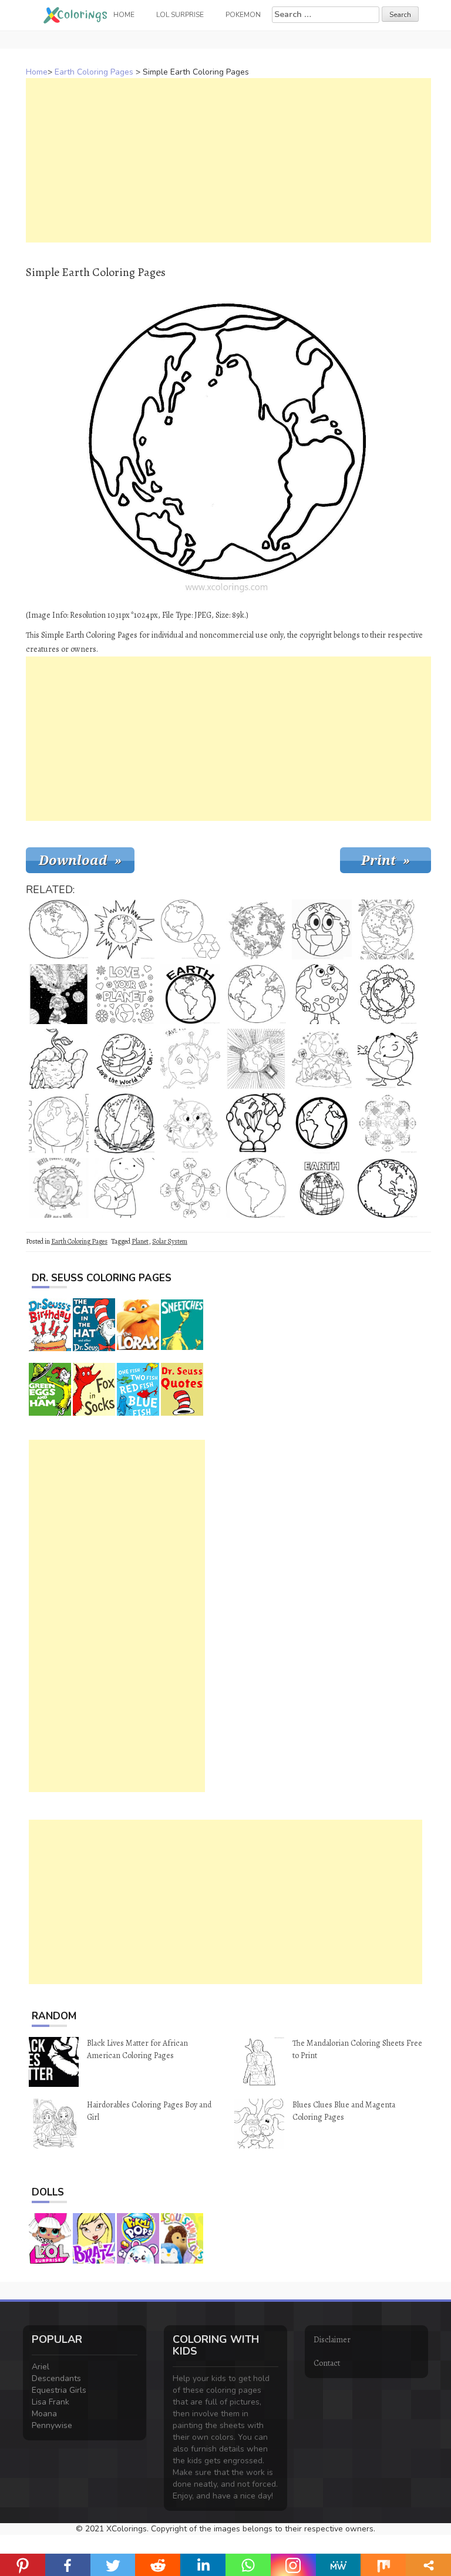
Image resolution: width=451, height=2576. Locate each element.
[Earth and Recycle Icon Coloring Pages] (190, 930)
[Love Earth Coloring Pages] (59, 1123)
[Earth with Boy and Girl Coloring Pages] (322, 1059)
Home (37, 72)
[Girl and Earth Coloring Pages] (124, 1188)
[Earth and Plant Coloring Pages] (59, 1059)
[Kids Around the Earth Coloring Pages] (388, 1123)
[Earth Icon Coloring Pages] (322, 1123)
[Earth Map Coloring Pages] (256, 930)
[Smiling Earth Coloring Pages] (388, 1059)
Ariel (41, 2367)
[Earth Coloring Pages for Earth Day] (256, 1059)
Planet (140, 1241)
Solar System (170, 1241)
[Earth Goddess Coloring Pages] (59, 994)
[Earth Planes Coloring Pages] (388, 1188)
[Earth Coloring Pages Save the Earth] (190, 1059)
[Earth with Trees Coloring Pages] (190, 1188)
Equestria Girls (59, 2390)
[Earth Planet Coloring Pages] (256, 994)
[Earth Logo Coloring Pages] (190, 994)
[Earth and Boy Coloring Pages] (256, 1123)
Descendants (56, 2378)
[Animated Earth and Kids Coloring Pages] (190, 1123)
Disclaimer (332, 2340)
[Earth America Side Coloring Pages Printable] (256, 1188)
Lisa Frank (51, 2402)
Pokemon (243, 15)
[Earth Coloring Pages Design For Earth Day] (388, 930)
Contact (327, 2363)
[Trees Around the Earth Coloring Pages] (388, 994)
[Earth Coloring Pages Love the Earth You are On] (124, 1059)
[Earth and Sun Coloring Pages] (124, 930)
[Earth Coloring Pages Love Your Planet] (124, 994)
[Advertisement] (228, 160)
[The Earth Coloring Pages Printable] (59, 930)
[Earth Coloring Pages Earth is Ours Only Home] (59, 1188)
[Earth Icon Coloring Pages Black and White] (322, 1188)
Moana (44, 2414)
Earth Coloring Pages (94, 72)
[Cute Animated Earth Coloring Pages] (322, 994)
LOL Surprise (180, 15)
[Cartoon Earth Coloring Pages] (322, 930)
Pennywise (52, 2425)
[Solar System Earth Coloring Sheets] (124, 1123)
